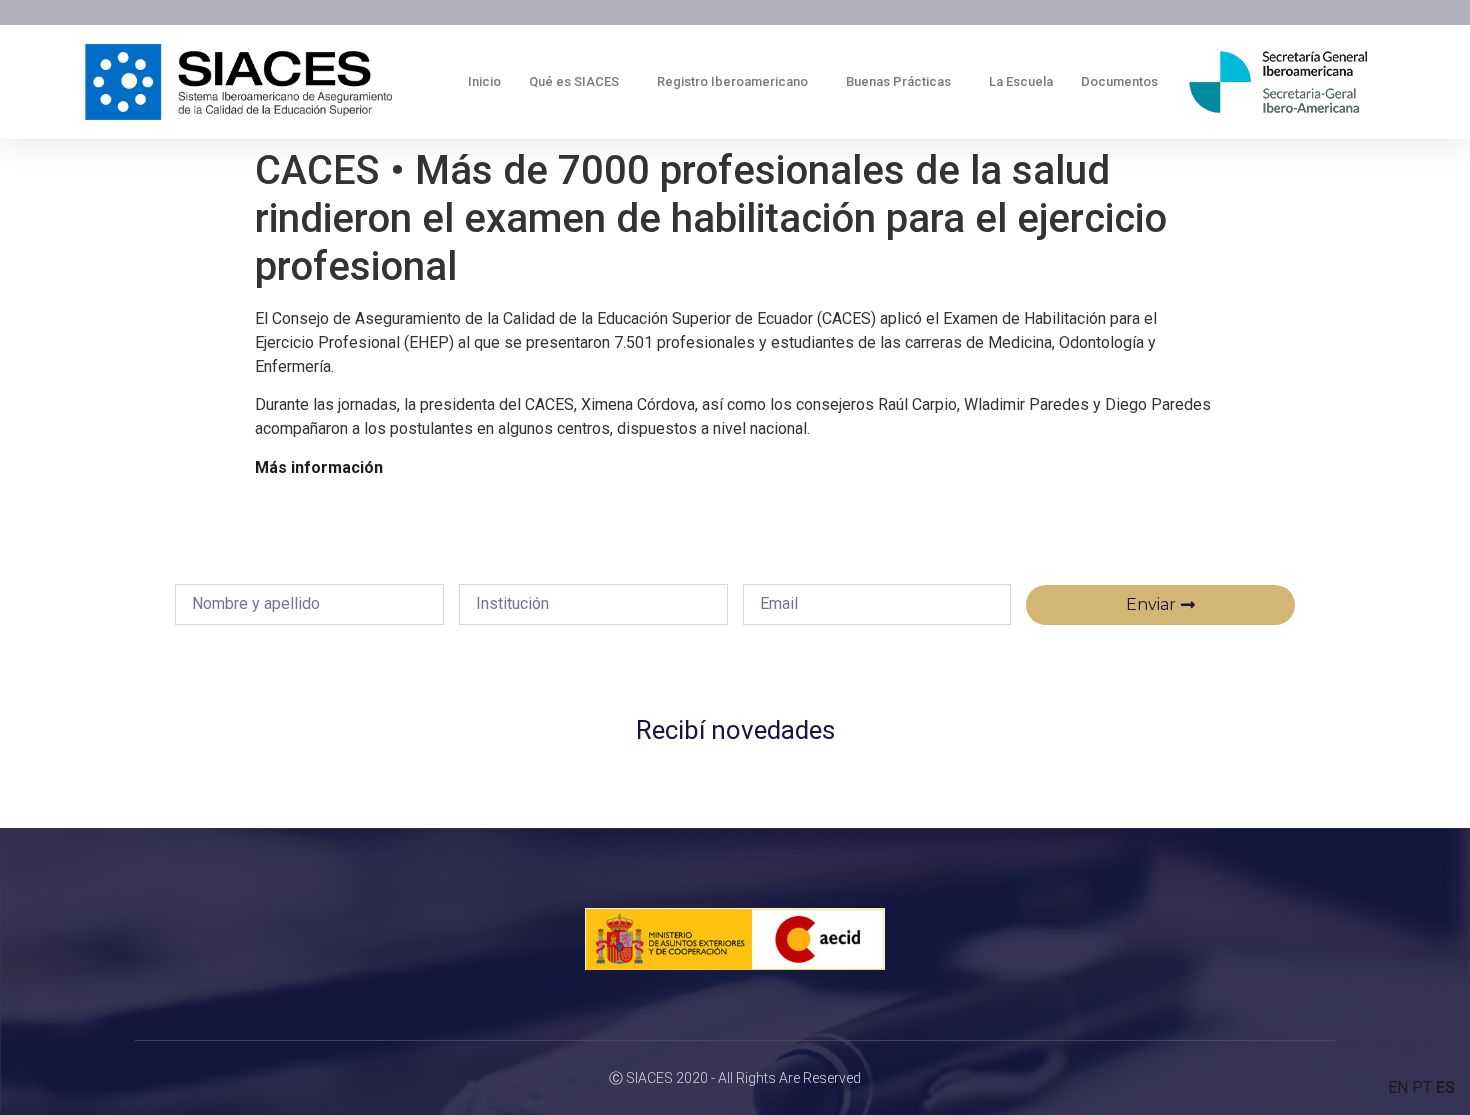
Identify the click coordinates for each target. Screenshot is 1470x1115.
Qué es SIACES (574, 81)
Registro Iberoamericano (732, 81)
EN (1398, 1087)
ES (1445, 1087)
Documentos (1119, 81)
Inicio (484, 81)
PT (1422, 1087)
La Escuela (1021, 81)
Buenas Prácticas (898, 81)
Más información (319, 467)
